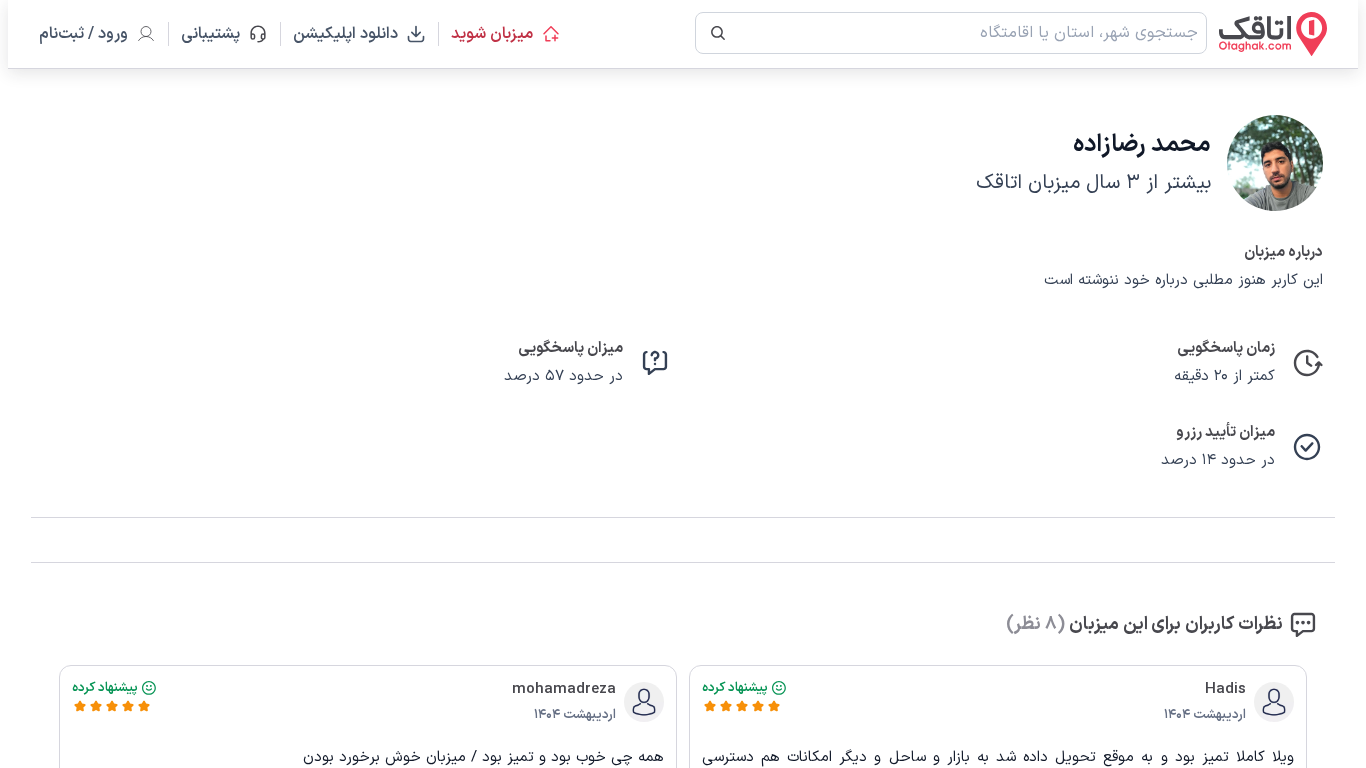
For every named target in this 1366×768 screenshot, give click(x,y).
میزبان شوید (492, 34)
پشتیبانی (219, 34)
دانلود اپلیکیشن (345, 34)
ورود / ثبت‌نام (83, 34)
